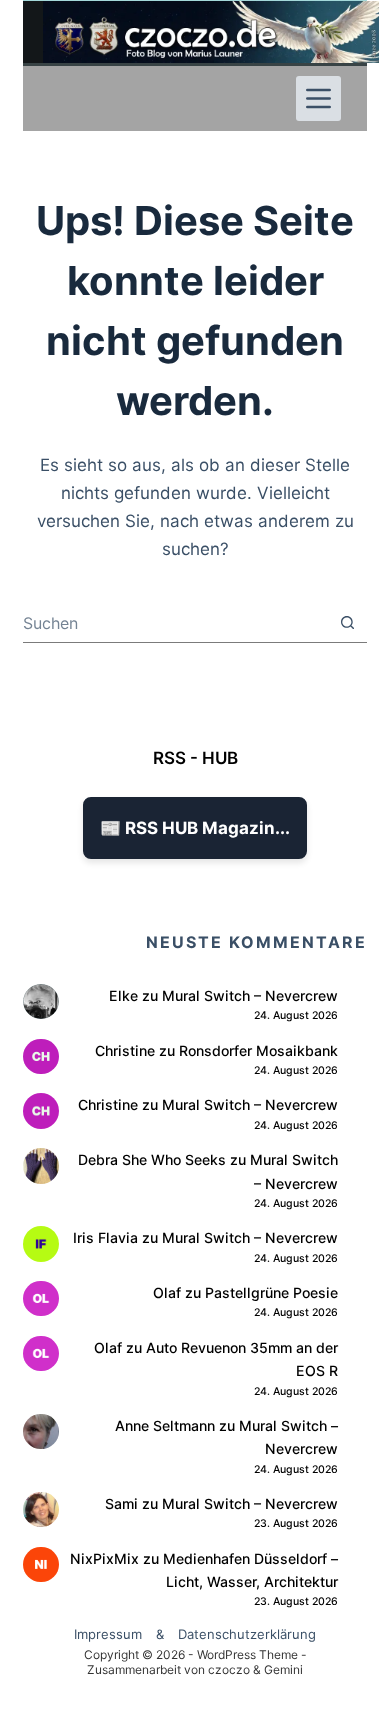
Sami (121, 1503)
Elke (123, 995)
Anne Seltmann (165, 1425)
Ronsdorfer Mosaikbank (258, 1050)
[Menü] (318, 98)
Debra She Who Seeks (152, 1159)
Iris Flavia (105, 1237)
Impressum (108, 1634)
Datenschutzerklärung (247, 1634)
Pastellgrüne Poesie (271, 1292)
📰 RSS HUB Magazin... (195, 828)
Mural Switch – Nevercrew (250, 995)
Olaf (167, 1292)
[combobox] (175, 623)
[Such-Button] (347, 622)
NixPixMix (104, 1558)
